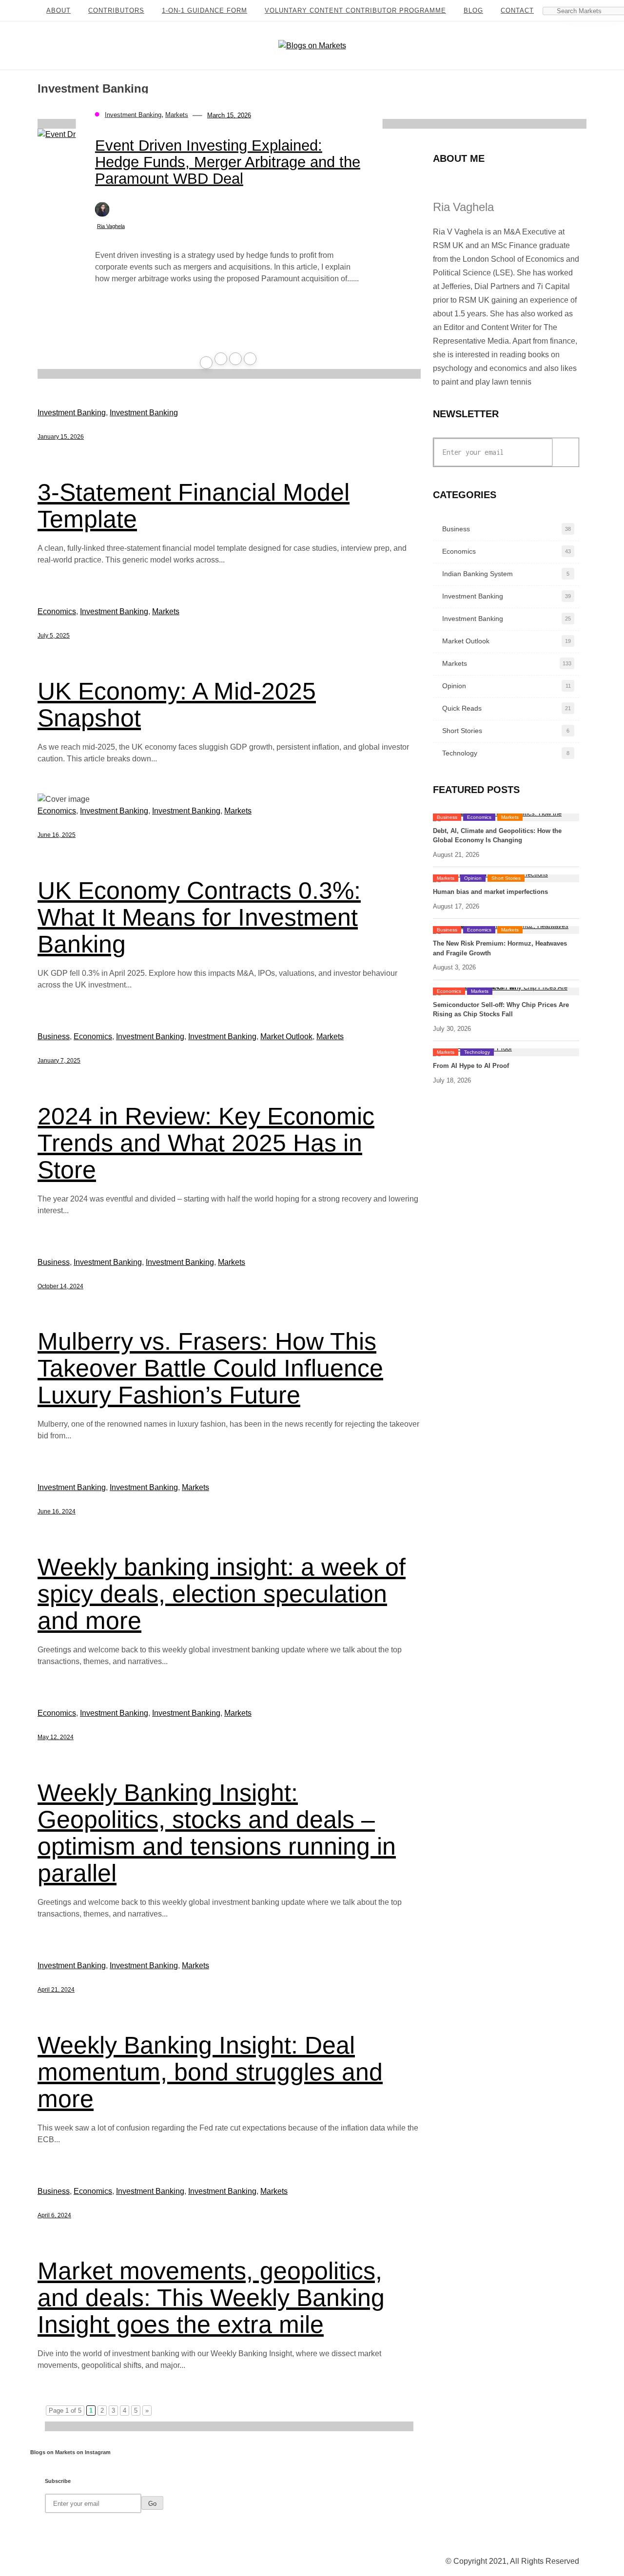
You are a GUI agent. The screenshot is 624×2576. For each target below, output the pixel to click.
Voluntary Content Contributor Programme (355, 10)
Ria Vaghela (111, 226)
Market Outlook (286, 1036)
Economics (57, 611)
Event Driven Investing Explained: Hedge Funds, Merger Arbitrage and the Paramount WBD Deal (228, 162)
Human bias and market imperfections (490, 892)
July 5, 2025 (54, 636)
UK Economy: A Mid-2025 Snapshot (177, 705)
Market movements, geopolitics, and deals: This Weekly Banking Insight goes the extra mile (211, 2298)
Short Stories (462, 731)
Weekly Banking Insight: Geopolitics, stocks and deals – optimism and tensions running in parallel (217, 1833)
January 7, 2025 (59, 1061)
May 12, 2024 (56, 1737)
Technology (460, 753)
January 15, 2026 (61, 437)
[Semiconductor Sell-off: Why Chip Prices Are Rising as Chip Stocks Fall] (506, 991)
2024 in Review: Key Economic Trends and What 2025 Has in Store (206, 1143)
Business (54, 1036)
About (58, 10)
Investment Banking (133, 115)
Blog (473, 10)
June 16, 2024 (57, 1511)
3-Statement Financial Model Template (194, 506)
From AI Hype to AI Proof (471, 1066)
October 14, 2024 (60, 1286)
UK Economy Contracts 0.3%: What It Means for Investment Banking (199, 917)
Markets (177, 115)
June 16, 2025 (57, 835)
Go (562, 452)
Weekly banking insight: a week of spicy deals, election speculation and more (222, 1594)
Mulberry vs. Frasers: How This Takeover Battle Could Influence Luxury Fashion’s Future (210, 1368)
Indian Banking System (478, 574)
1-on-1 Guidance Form (205, 10)
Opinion (454, 686)
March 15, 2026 (229, 115)
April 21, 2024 (56, 1990)
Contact (517, 10)
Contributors (116, 10)
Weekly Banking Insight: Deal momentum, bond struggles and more (210, 2072)
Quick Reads (462, 708)
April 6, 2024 (54, 2215)
